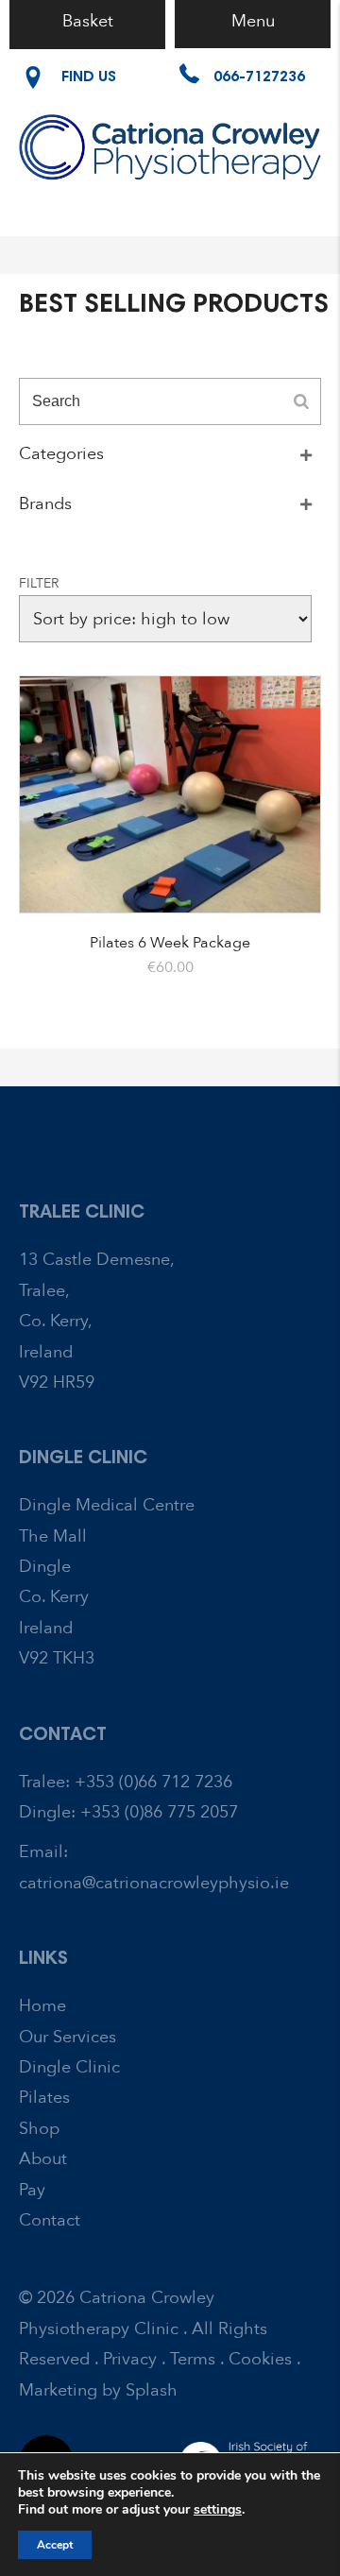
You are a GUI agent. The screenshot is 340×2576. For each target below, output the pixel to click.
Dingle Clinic (69, 2067)
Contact (50, 2220)
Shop (39, 2129)
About (43, 2159)
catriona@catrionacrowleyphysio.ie (154, 1883)
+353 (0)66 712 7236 (153, 1782)
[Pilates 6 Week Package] (170, 794)
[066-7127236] (242, 94)
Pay (32, 2190)
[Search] (301, 401)
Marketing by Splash (98, 2390)
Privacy (130, 2359)
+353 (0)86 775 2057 (159, 1812)
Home (42, 2006)
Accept (55, 2545)
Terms (193, 2359)
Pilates (44, 2098)
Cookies (260, 2359)
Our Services (68, 2037)
